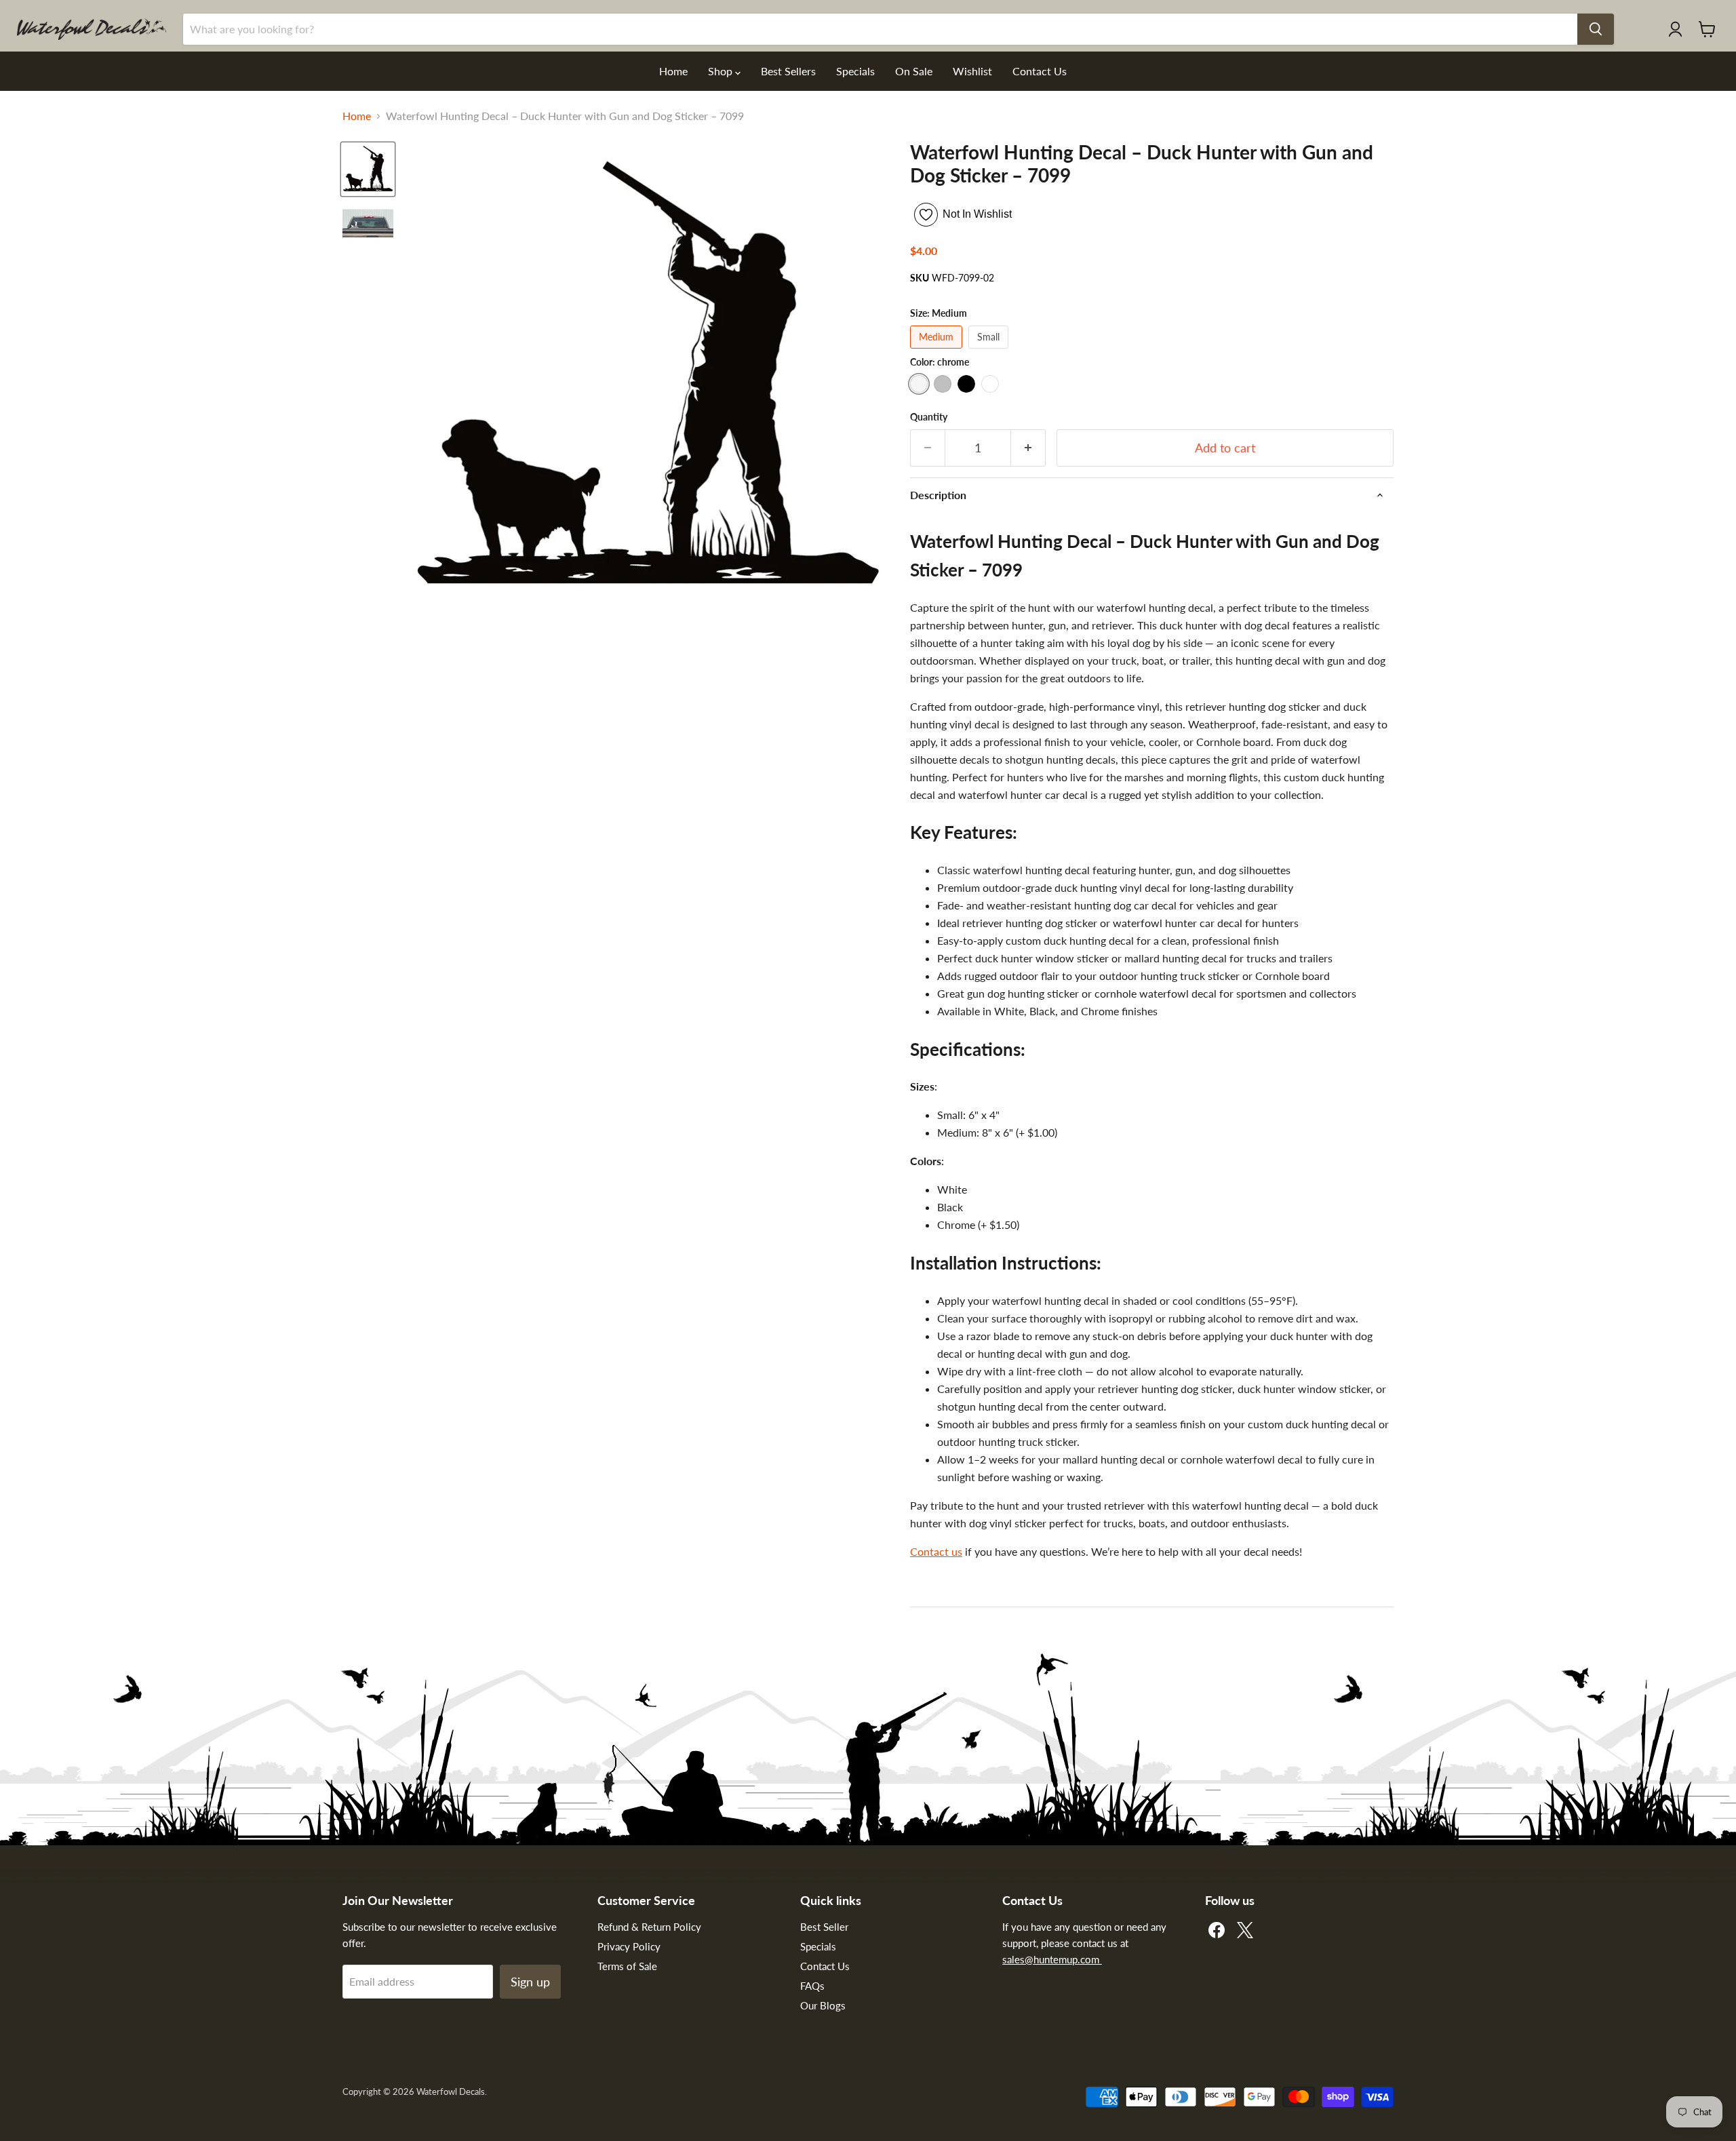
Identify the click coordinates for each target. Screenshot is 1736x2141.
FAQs (812, 1986)
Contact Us (1040, 71)
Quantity (929, 417)
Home (673, 71)
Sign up (530, 1982)
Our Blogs (823, 2005)
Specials (855, 71)
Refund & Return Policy (649, 1927)
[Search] (1596, 29)
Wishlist (972, 71)
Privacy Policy (629, 1946)
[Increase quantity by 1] (1028, 448)
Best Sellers (788, 71)
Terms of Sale (627, 1966)
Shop (722, 71)
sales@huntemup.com (1052, 1959)
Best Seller (824, 1927)
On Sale (914, 71)
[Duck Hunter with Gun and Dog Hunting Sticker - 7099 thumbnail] (368, 169)
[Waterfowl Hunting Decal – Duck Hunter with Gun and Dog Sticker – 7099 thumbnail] (368, 225)
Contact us (936, 1551)
